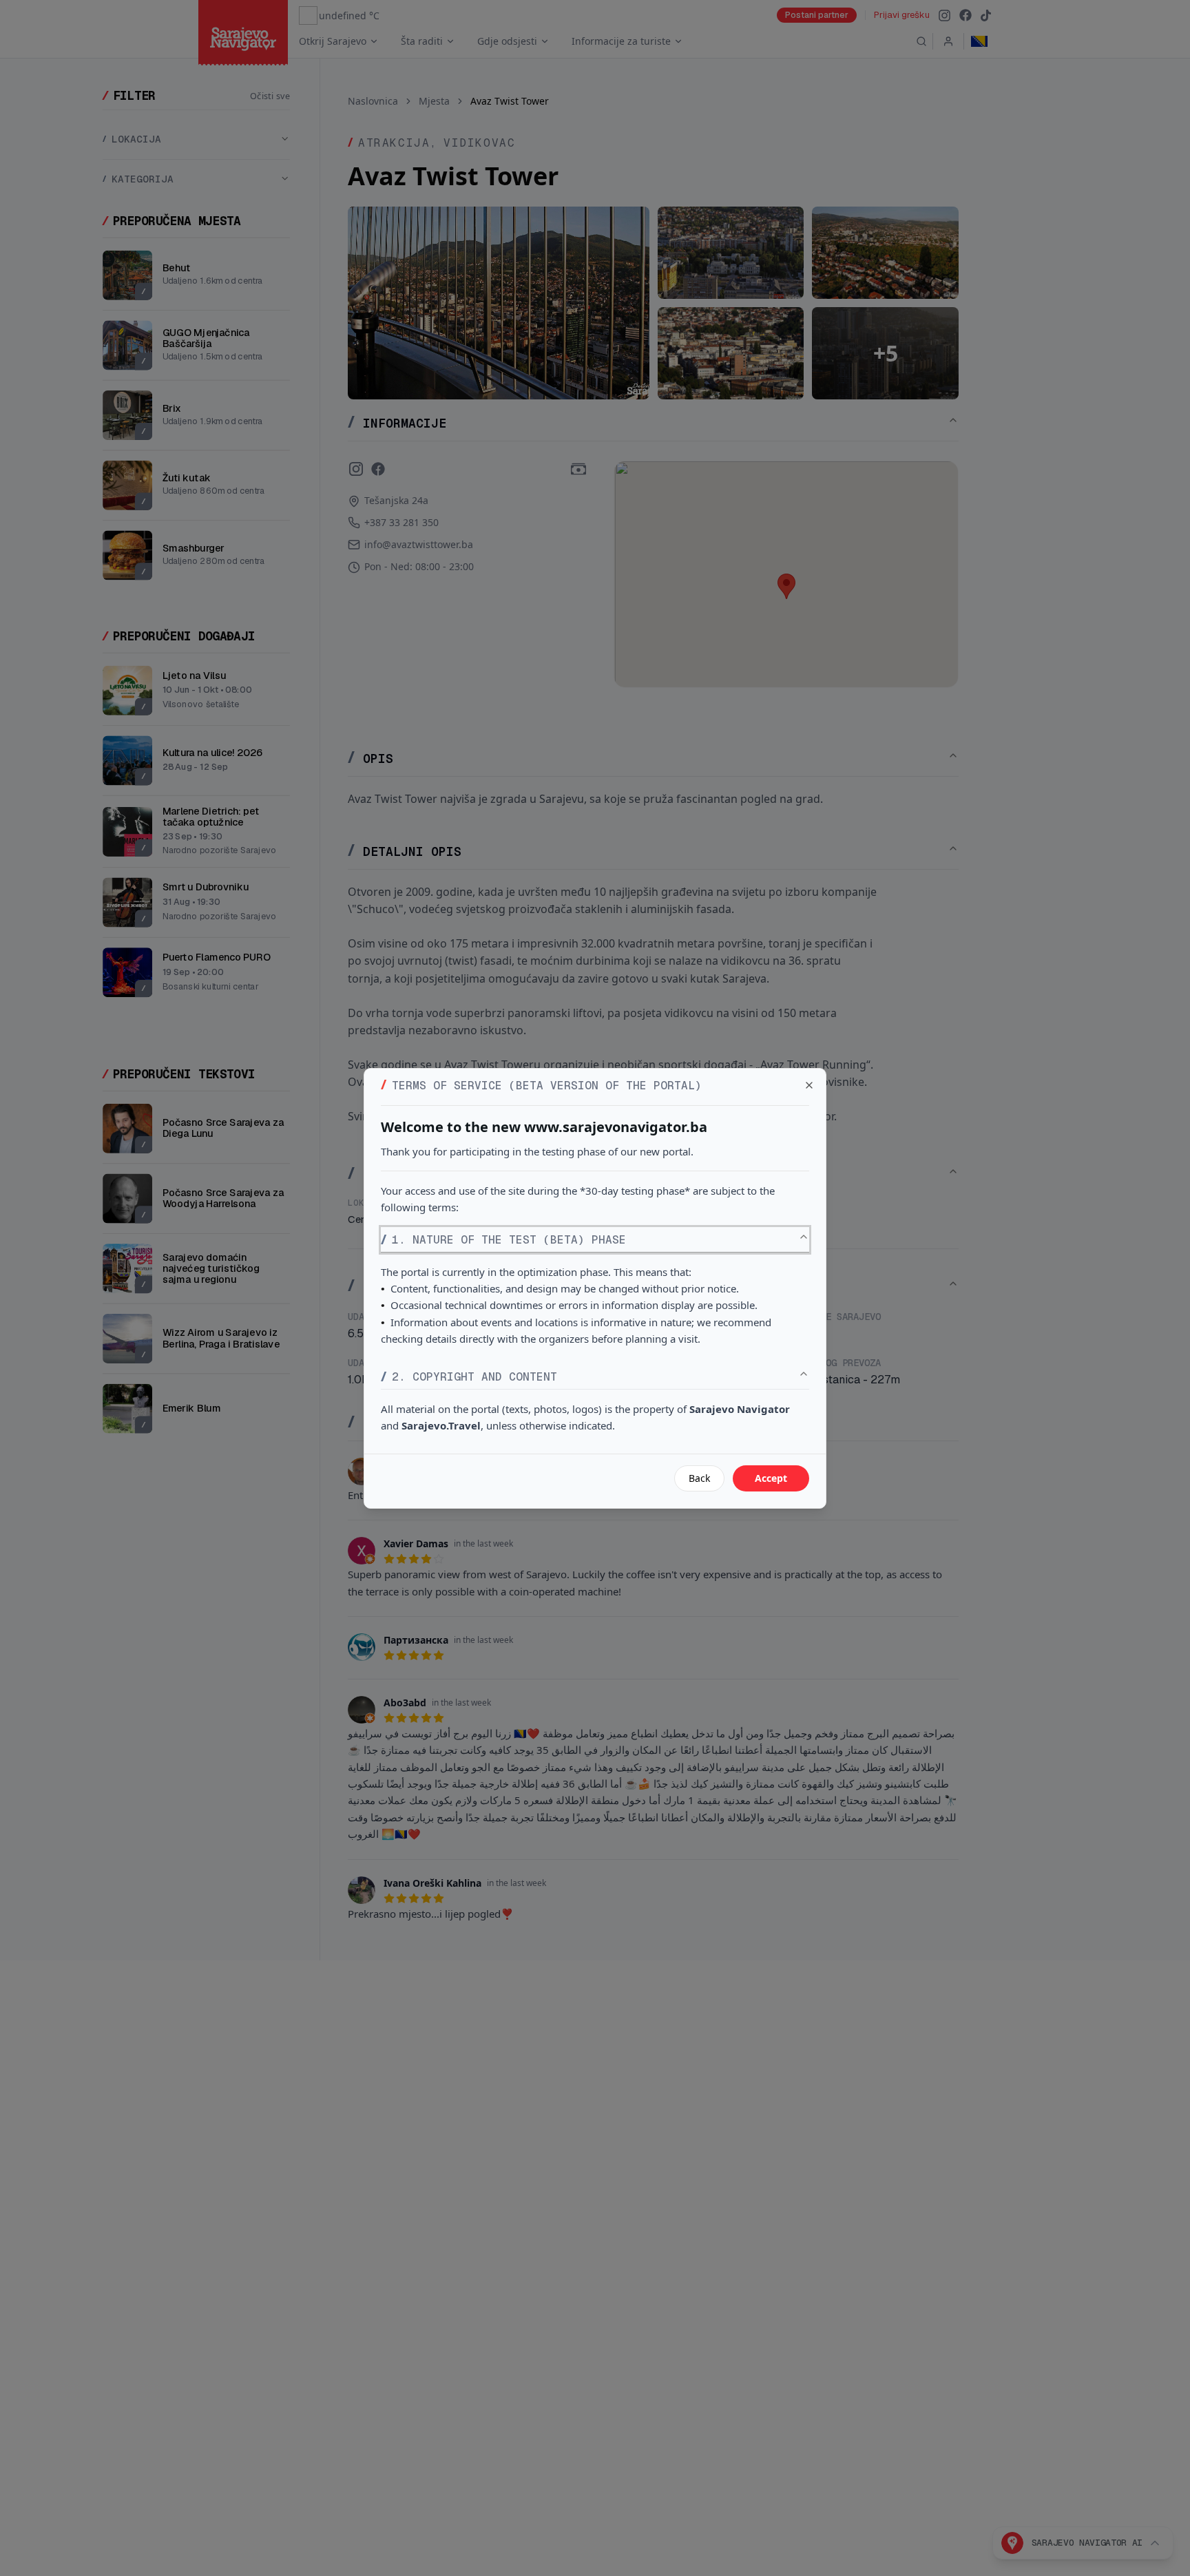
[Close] (809, 1085)
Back (699, 1478)
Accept (771, 1478)
